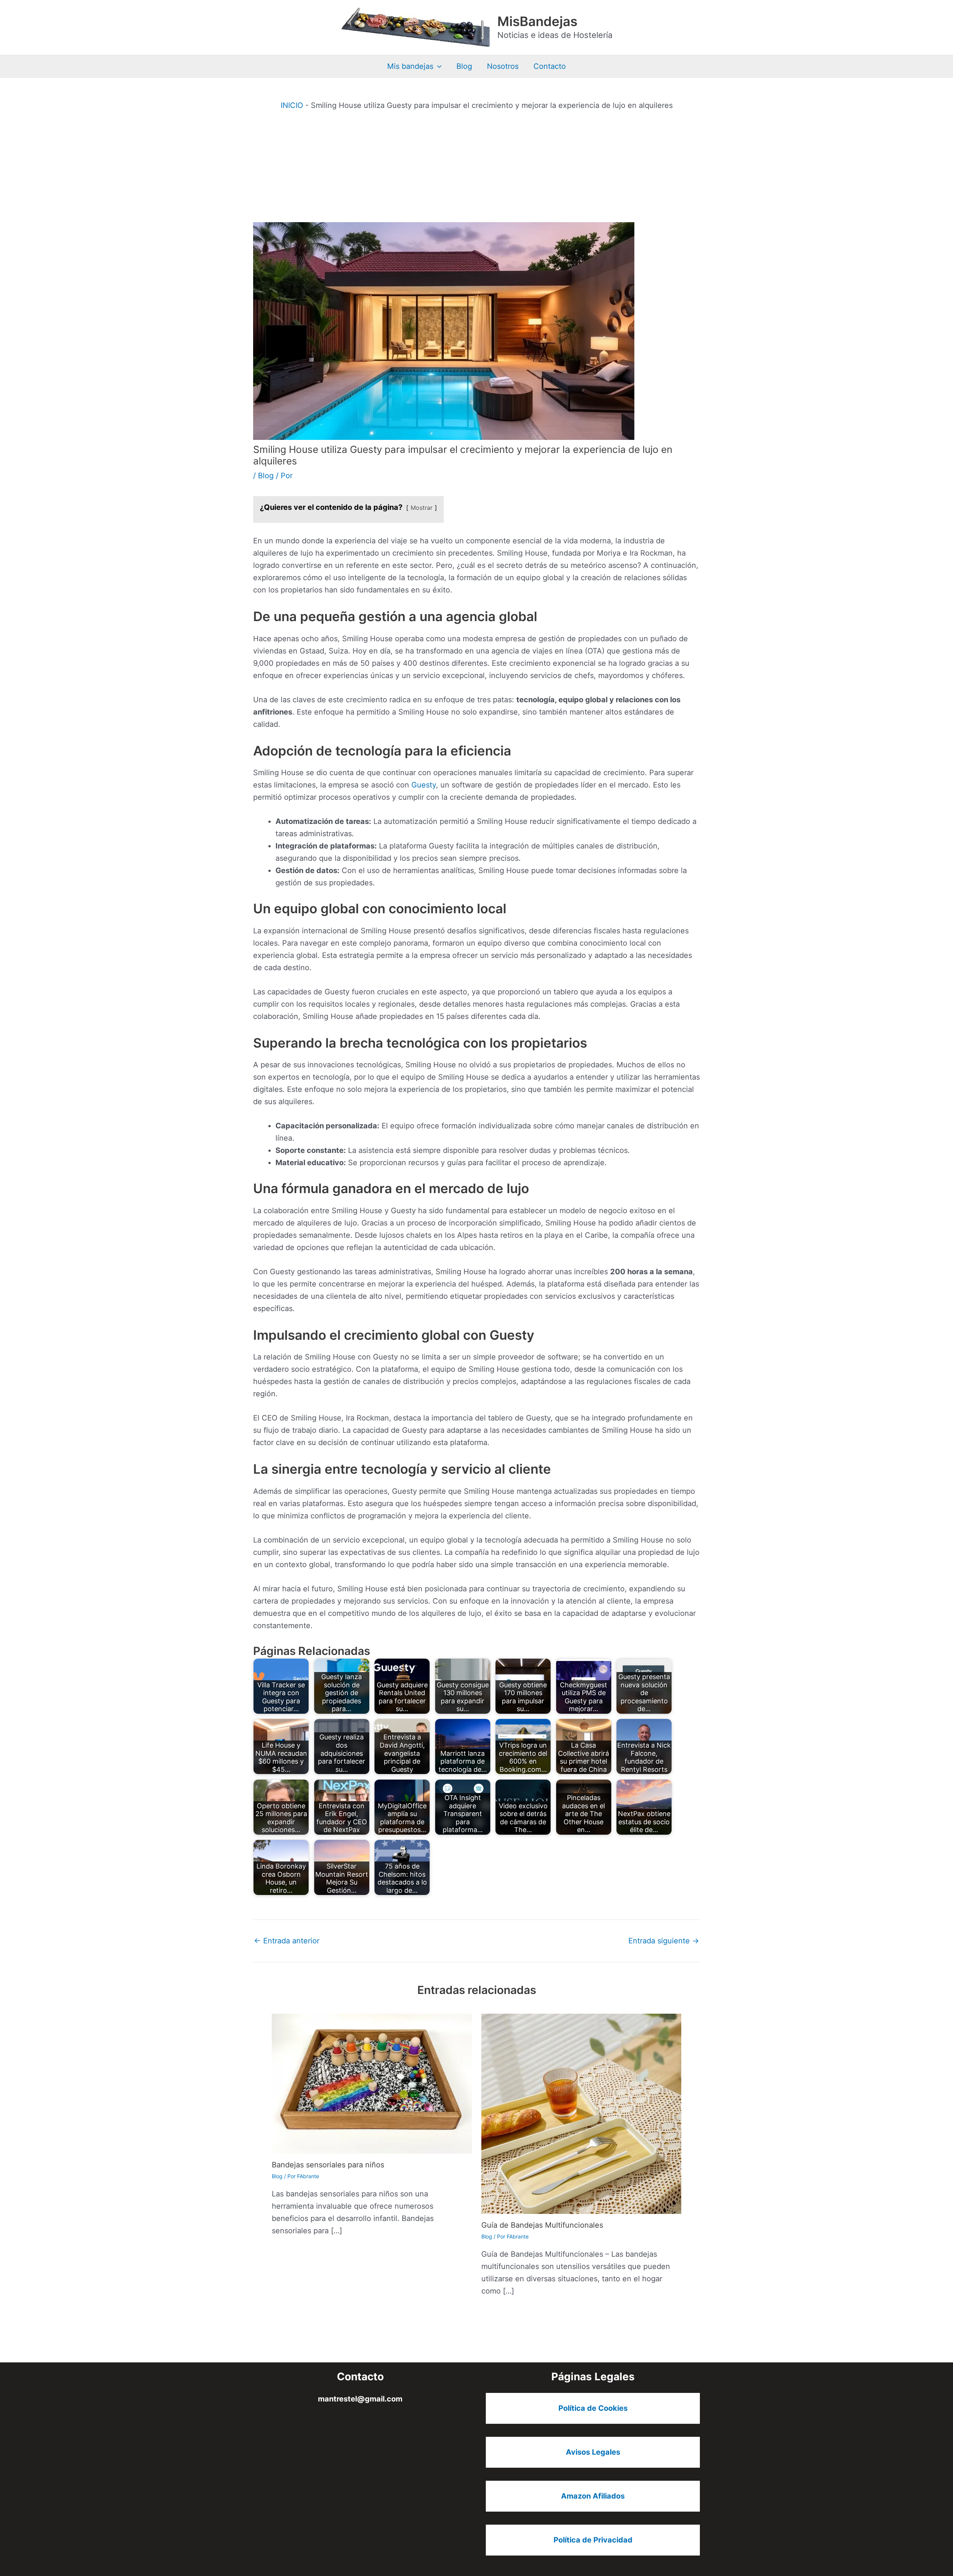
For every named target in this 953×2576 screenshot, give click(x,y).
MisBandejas (537, 21)
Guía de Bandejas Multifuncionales (542, 2225)
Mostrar (422, 508)
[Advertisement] (476, 166)
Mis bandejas (410, 66)
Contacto (550, 66)
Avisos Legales (593, 2452)
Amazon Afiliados (593, 2496)
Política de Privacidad (593, 2540)
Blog (464, 66)
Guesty (424, 785)
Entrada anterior (287, 1941)
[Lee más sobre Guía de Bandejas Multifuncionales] (581, 2113)
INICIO (292, 105)
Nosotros (503, 66)
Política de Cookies (593, 2408)
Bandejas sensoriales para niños (328, 2165)
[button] (437, 66)
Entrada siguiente (664, 1941)
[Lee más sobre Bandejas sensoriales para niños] (372, 2083)
